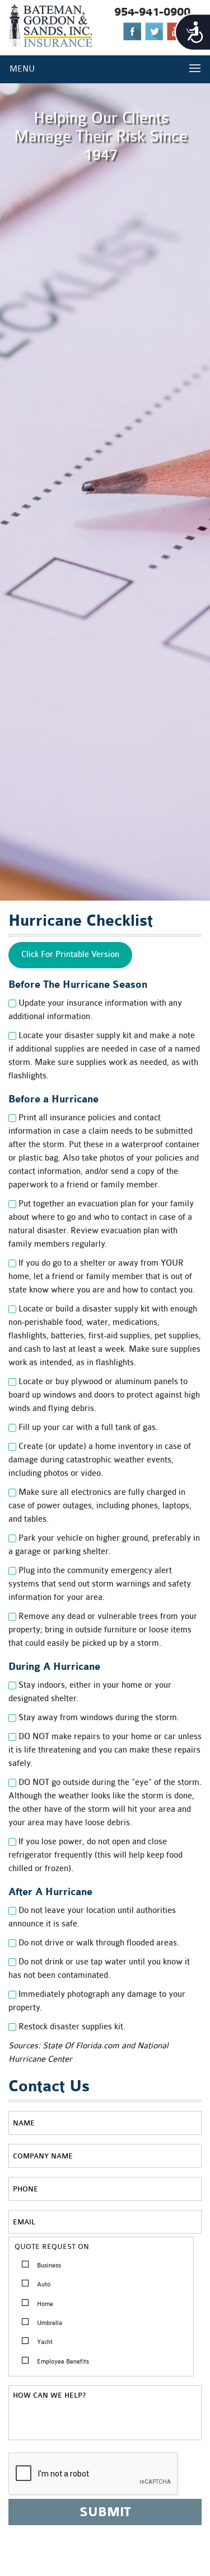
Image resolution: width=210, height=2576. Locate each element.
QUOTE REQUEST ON (52, 2246)
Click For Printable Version (70, 955)
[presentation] (94, 2474)
